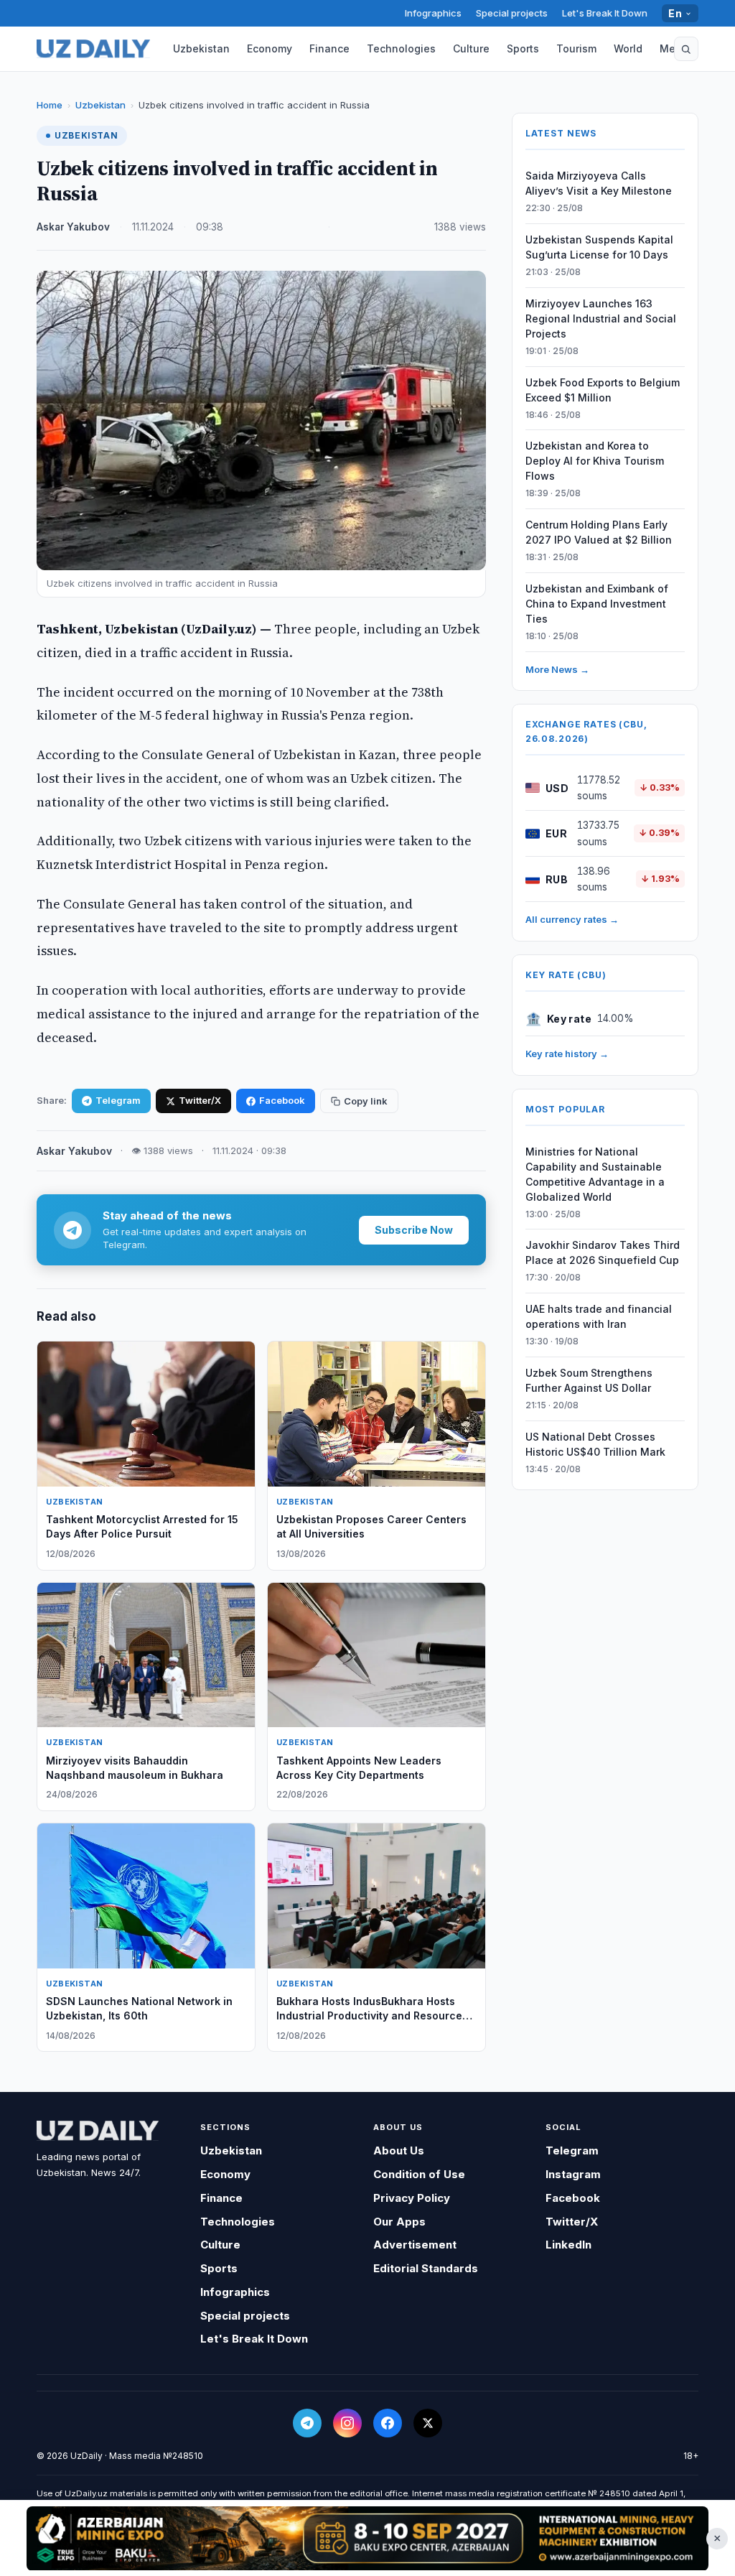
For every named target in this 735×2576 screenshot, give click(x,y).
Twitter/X (200, 1100)
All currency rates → (572, 919)
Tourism (576, 48)
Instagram (573, 2174)
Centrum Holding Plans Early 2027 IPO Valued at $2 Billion (599, 532)
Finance (329, 48)
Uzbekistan (201, 48)
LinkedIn (568, 2245)
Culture (471, 48)
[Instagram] (347, 2423)
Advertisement (415, 2245)
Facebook (282, 1100)
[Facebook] (388, 2423)
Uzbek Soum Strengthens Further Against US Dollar (589, 1380)
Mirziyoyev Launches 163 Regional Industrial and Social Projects (601, 318)
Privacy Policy (412, 2198)
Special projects (512, 13)
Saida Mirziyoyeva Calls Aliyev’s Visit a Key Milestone (599, 183)
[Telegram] (307, 2423)
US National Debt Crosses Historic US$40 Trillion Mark (595, 1444)
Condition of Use (419, 2174)
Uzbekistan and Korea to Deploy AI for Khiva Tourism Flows (595, 461)
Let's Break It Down (605, 13)
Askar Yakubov (73, 227)
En (675, 13)
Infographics (433, 13)
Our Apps (399, 2222)
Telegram (118, 1100)
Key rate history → (567, 1054)
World (628, 48)
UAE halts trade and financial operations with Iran (599, 1316)
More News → (557, 669)
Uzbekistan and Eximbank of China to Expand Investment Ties (597, 604)
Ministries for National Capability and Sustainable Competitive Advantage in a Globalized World (595, 1174)
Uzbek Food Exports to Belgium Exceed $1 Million (603, 390)
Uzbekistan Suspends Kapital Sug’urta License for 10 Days (599, 247)
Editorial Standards (426, 2268)
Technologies (401, 48)
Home (50, 105)
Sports (523, 48)
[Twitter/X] (428, 2423)
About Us (399, 2150)
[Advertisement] (367, 2538)
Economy (270, 48)
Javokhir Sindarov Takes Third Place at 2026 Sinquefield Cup (603, 1252)
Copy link (366, 1101)
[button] (686, 49)
